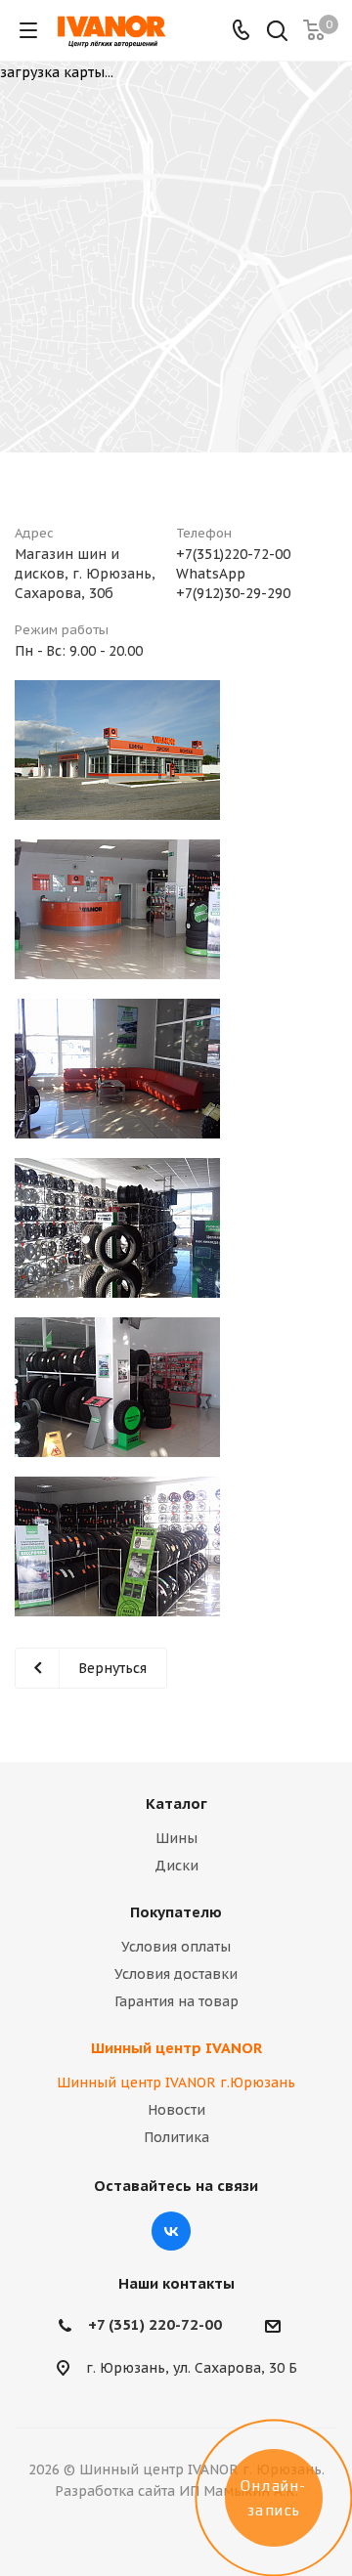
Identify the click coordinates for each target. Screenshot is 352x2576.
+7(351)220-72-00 (233, 554)
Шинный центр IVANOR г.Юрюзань (176, 2082)
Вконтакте (171, 2231)
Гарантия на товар (176, 2001)
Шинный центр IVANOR (176, 2048)
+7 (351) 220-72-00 (155, 2324)
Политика (176, 2137)
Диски (176, 1866)
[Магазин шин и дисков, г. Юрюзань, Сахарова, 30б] (117, 750)
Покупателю (176, 1912)
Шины (176, 1838)
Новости (176, 2110)
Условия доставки (176, 1974)
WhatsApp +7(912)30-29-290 (233, 583)
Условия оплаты (176, 1947)
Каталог (176, 1803)
